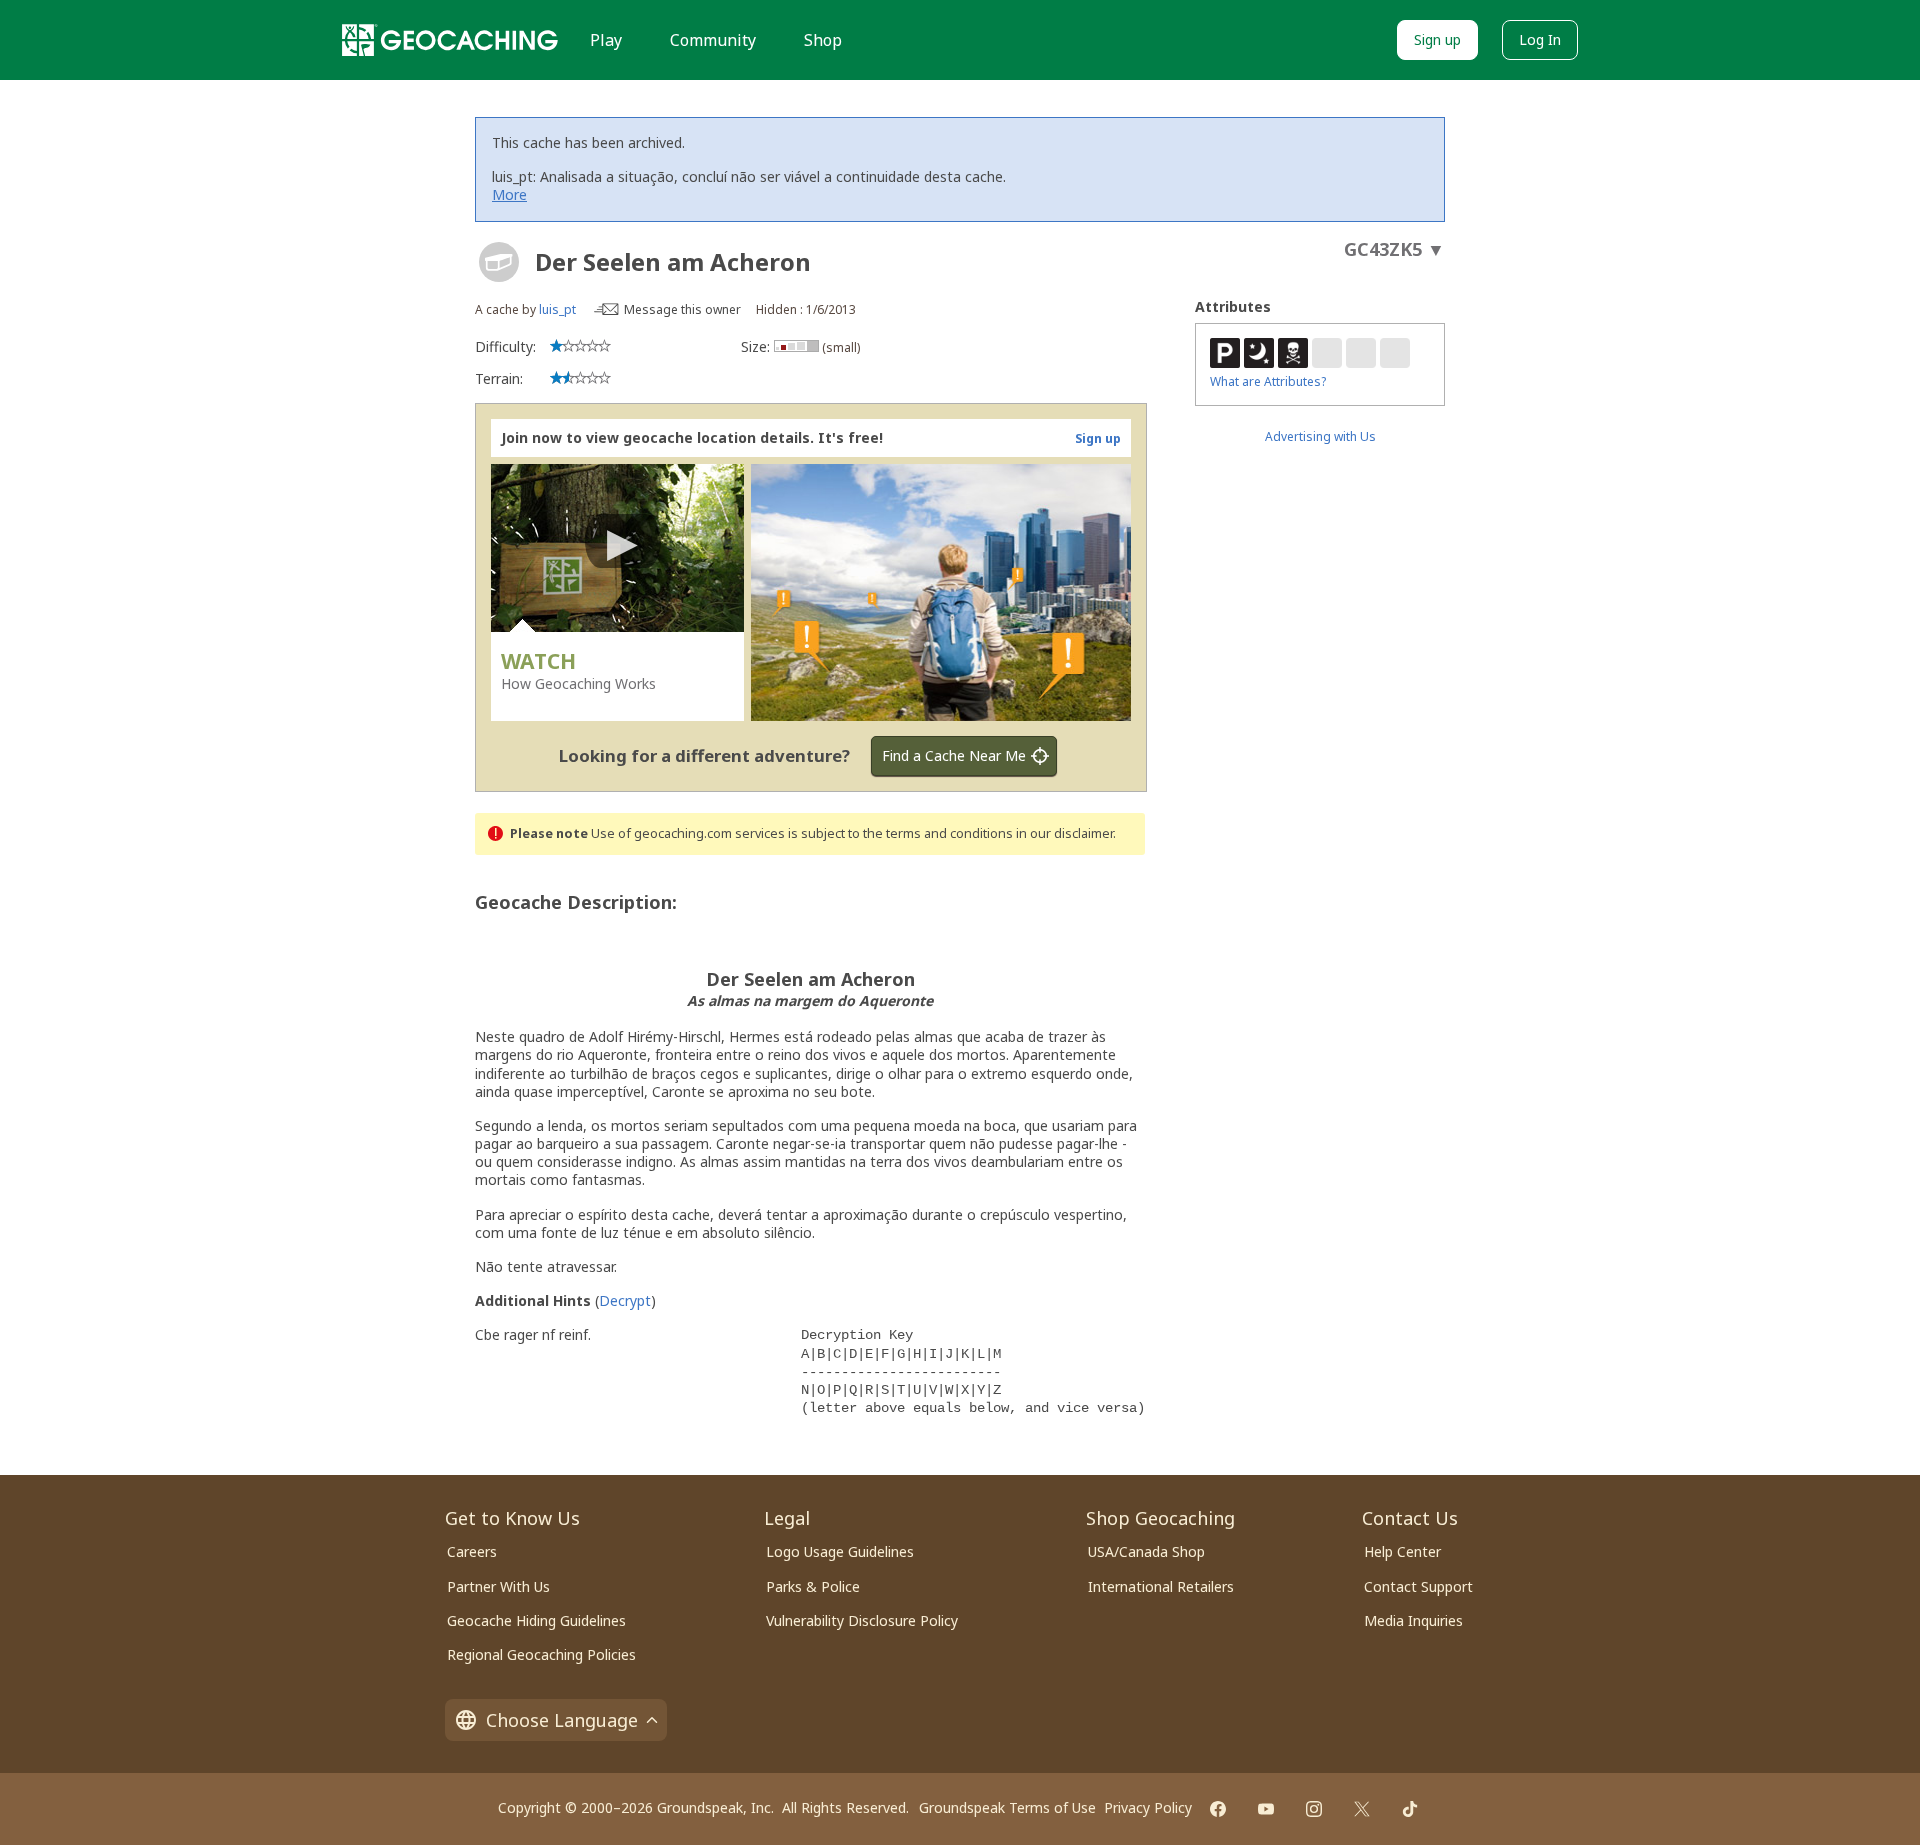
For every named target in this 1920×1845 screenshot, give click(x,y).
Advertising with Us (1320, 436)
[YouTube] (1266, 1809)
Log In (1540, 39)
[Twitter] (1362, 1809)
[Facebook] (1218, 1809)
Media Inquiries (1413, 1620)
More (509, 194)
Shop (823, 40)
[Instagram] (1314, 1809)
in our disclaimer (1064, 833)
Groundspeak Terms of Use (1007, 1807)
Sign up (1437, 39)
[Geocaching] (450, 40)
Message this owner (682, 309)
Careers (472, 1551)
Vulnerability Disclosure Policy (862, 1620)
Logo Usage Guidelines (840, 1551)
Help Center (1402, 1551)
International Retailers (1161, 1586)
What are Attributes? (1268, 381)
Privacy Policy (1148, 1807)
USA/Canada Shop (1146, 1551)
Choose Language (562, 1720)
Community (713, 40)
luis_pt (557, 309)
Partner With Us (498, 1586)
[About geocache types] (499, 262)
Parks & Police (813, 1586)
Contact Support (1418, 1586)
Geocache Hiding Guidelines (536, 1620)
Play (606, 40)
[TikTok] (1410, 1809)
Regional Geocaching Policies (541, 1654)
